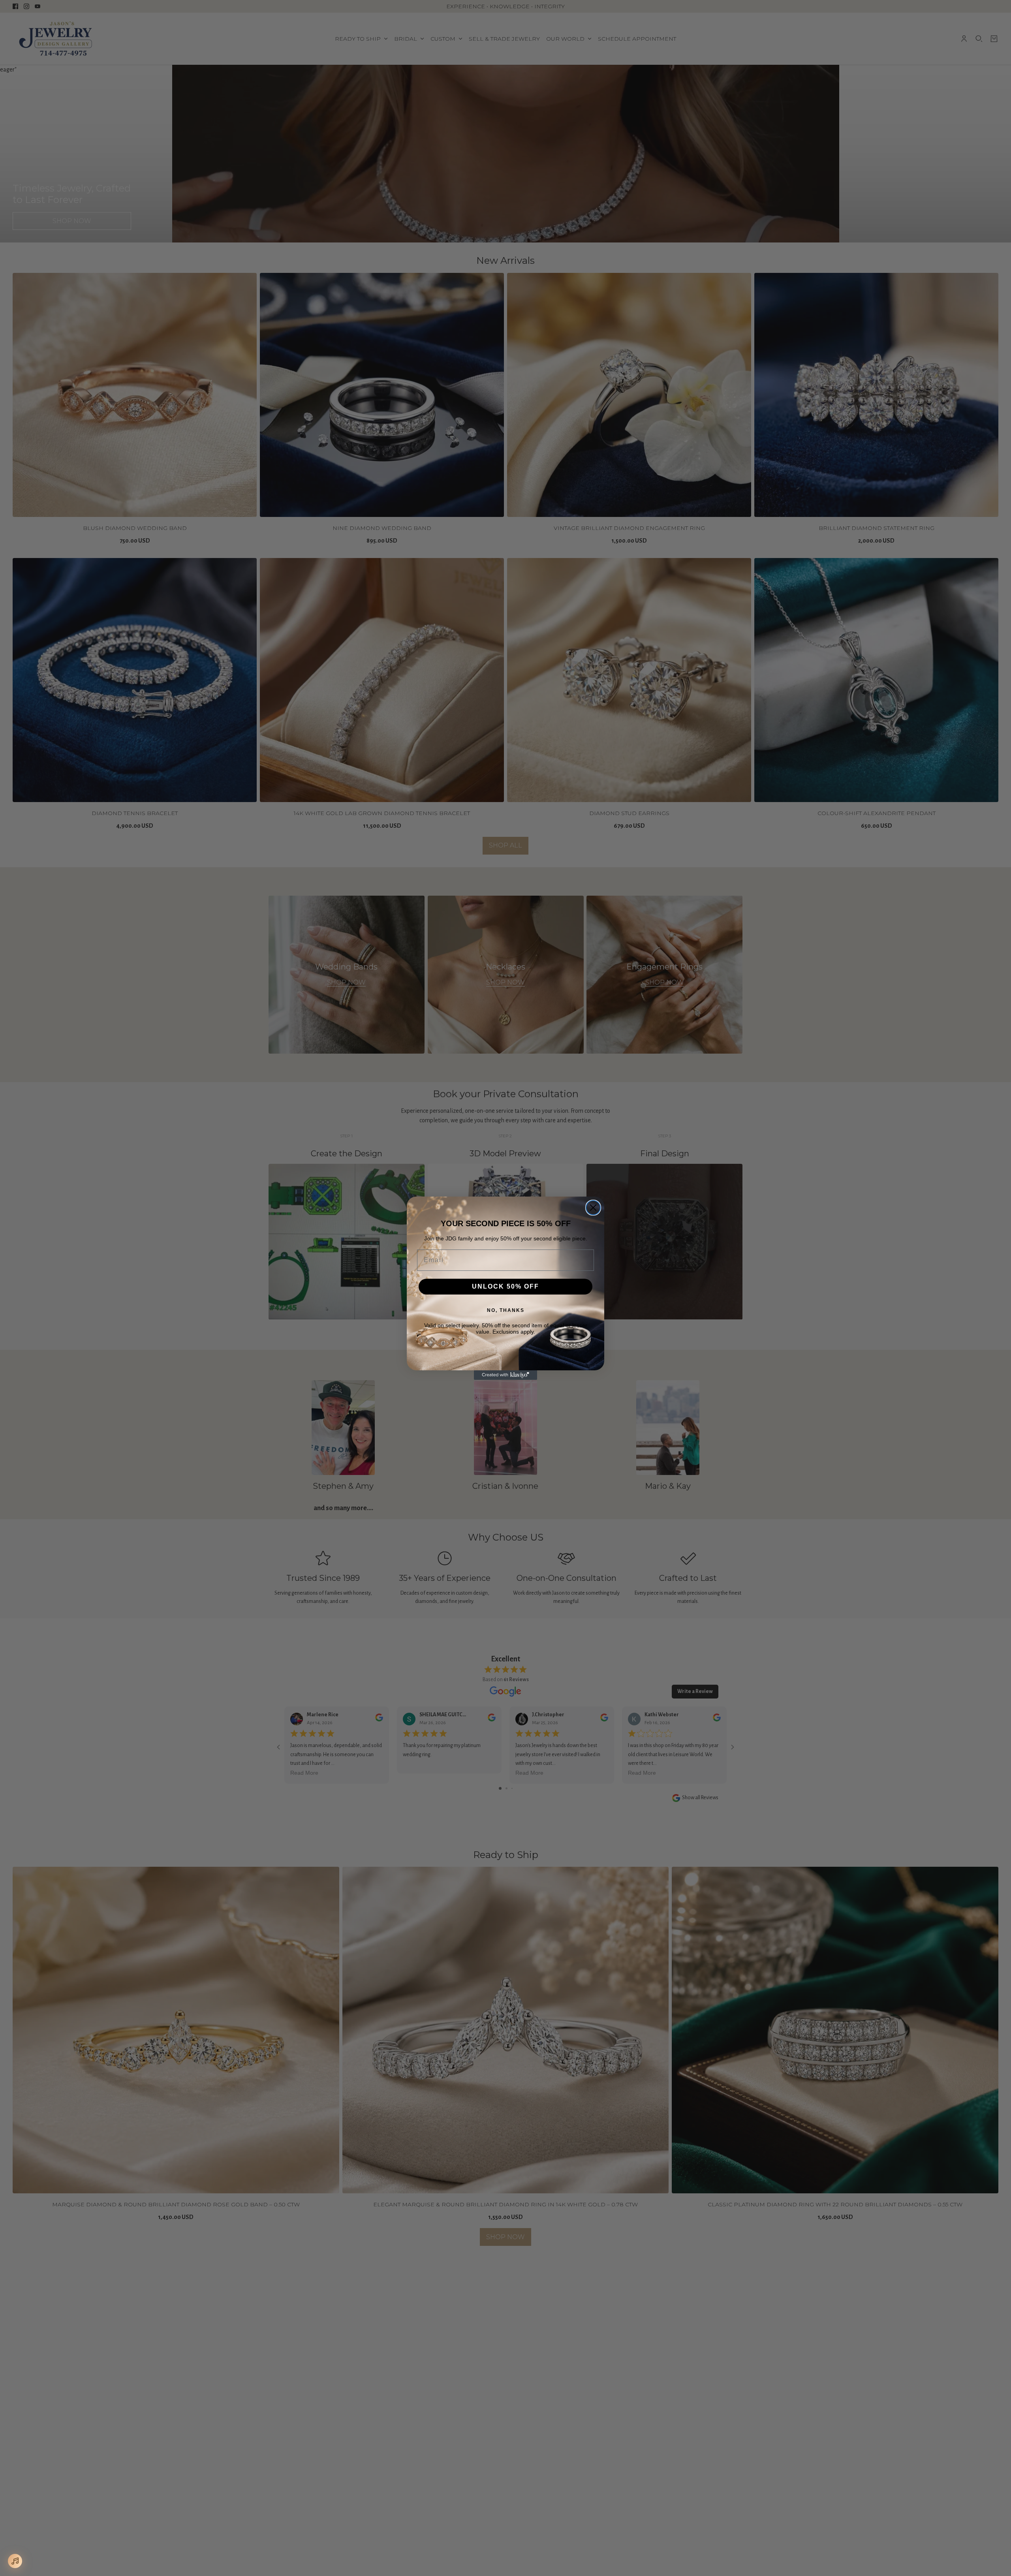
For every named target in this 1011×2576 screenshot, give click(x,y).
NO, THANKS (506, 1310)
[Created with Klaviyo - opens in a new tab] (505, 1375)
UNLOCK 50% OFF (505, 1286)
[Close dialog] (593, 1208)
